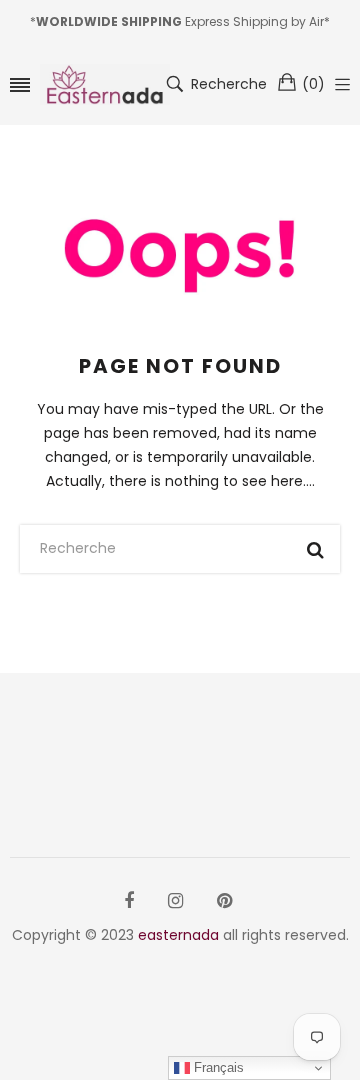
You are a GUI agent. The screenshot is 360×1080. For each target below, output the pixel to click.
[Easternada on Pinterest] (224, 901)
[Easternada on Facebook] (129, 901)
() (313, 84)
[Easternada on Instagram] (175, 901)
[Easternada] (105, 84)
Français (217, 1067)
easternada (178, 935)
